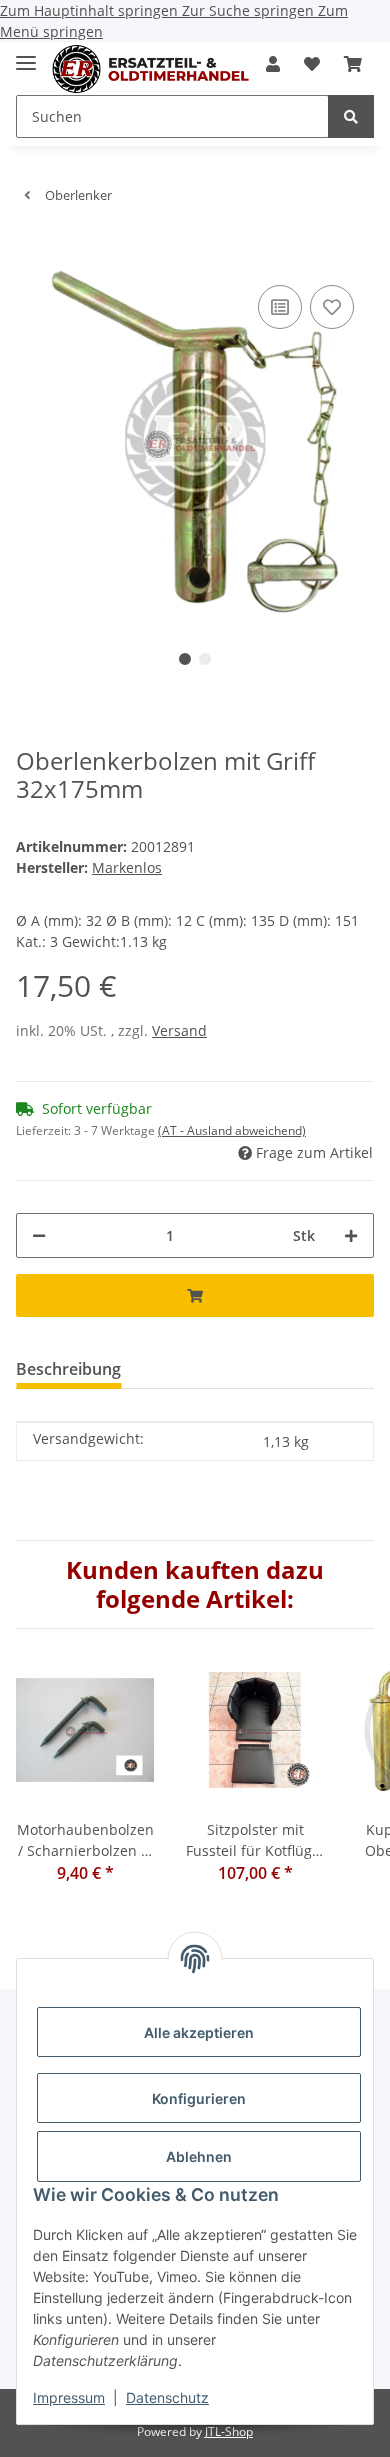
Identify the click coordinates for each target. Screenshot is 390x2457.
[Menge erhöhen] (351, 1235)
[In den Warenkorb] (32, 250)
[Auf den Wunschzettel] (332, 307)
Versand (179, 1030)
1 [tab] (185, 659)
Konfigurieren (199, 2098)
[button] (273, 64)
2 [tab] (205, 659)
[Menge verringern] (39, 1235)
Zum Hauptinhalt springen (91, 10)
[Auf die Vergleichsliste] (280, 307)
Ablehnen (199, 2156)
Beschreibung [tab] (68, 1369)
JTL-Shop (229, 2431)
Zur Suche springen (250, 10)
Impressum (69, 2397)
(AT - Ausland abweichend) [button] (232, 1130)
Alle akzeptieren (199, 2032)
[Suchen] (351, 116)
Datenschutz (167, 2397)
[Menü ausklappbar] (26, 54)
